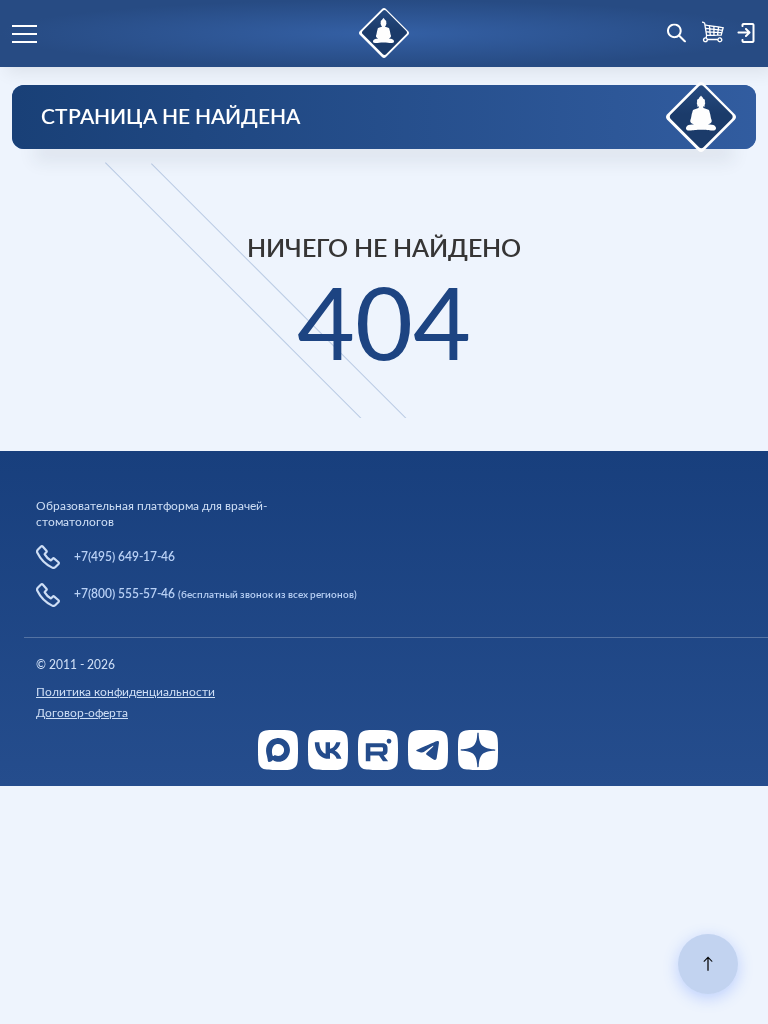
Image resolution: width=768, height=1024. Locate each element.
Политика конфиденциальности (125, 692)
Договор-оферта (82, 713)
